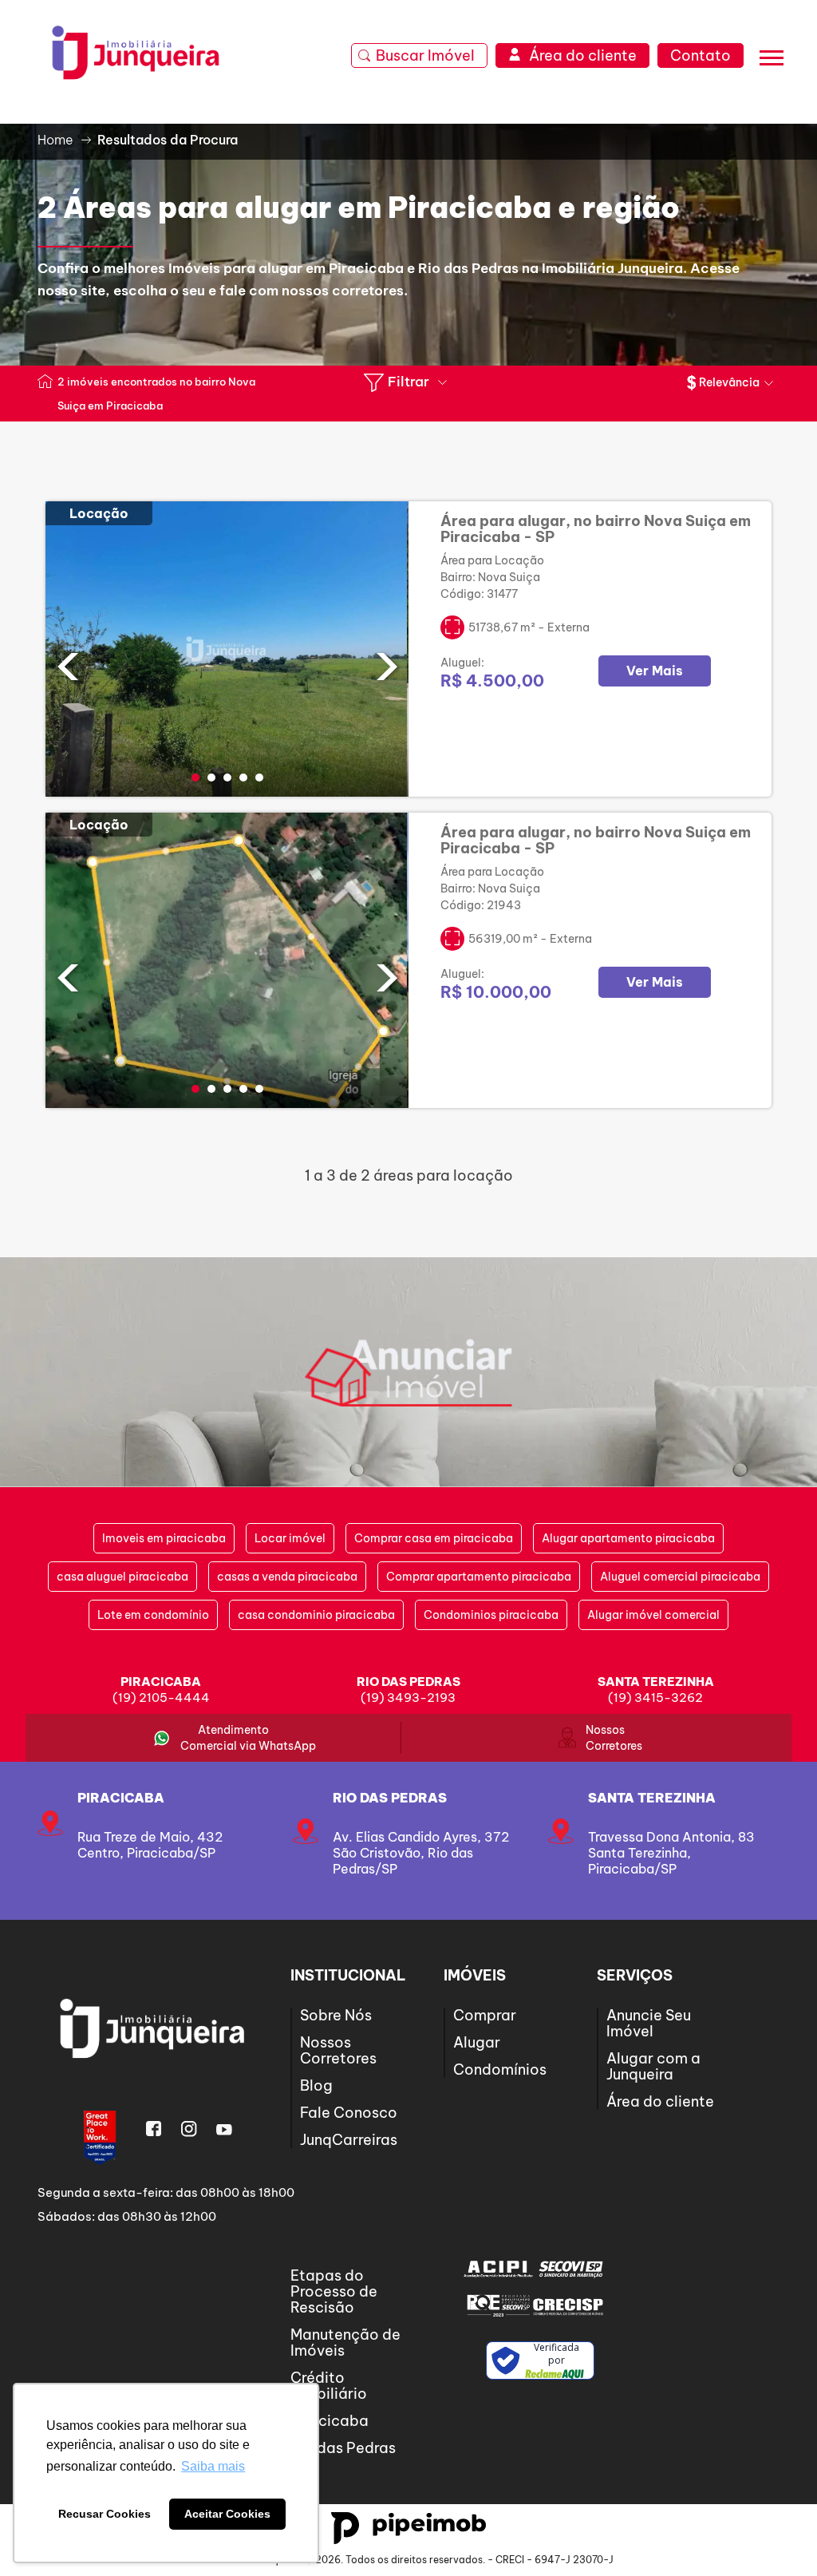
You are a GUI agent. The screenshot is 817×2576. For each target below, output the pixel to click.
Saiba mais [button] (213, 2466)
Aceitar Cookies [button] (227, 2514)
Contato (701, 55)
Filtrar (408, 382)
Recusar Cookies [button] (105, 2514)
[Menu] (772, 60)
